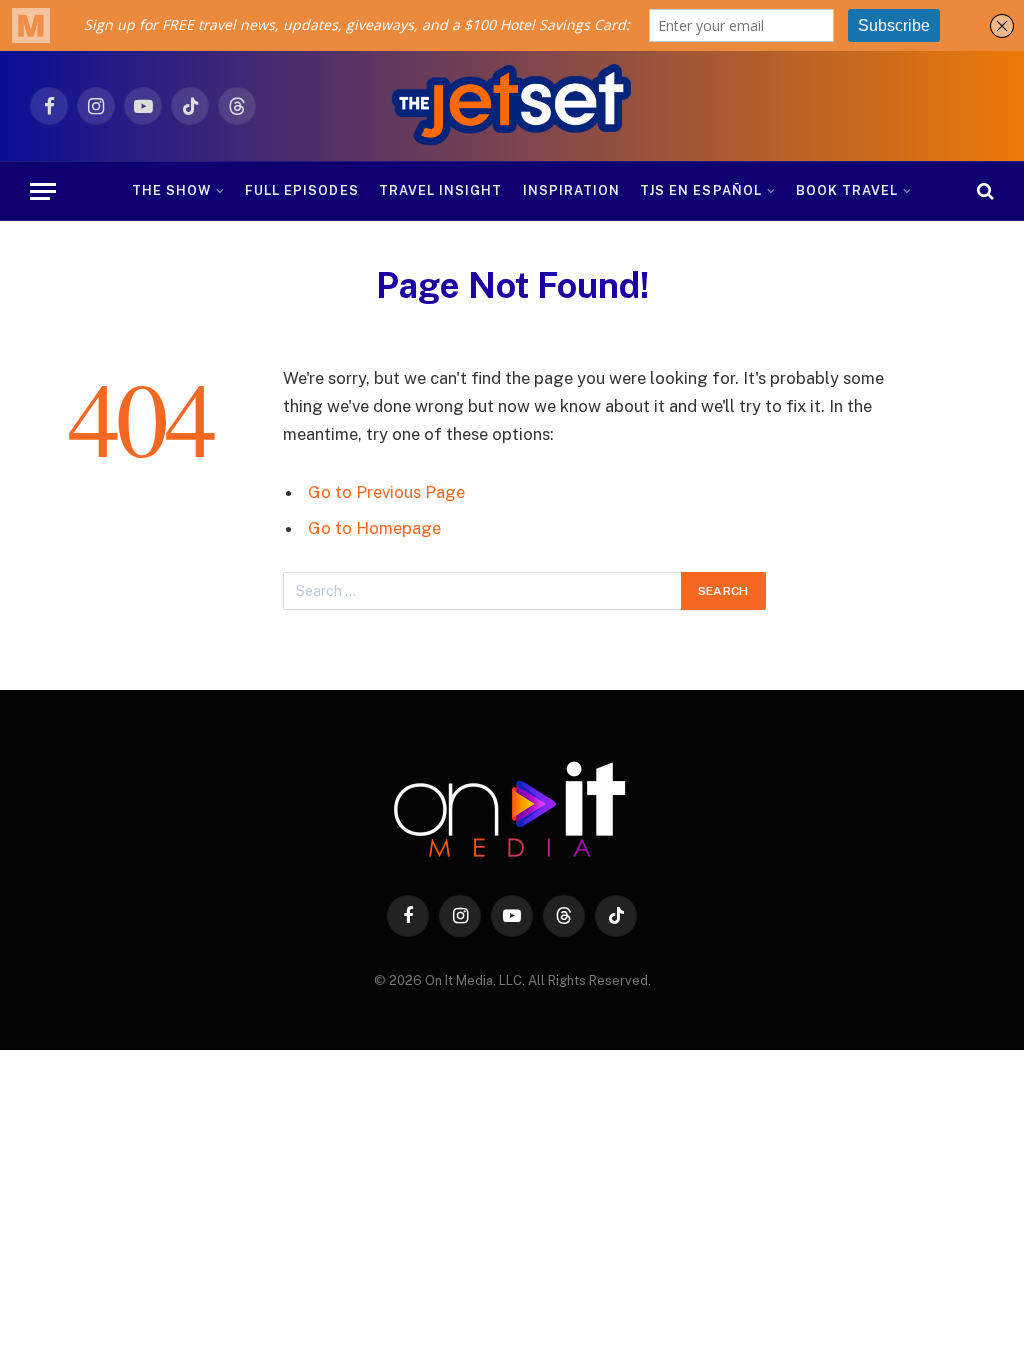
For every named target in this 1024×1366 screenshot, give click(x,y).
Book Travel (847, 190)
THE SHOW (171, 190)
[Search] (983, 191)
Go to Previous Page (386, 492)
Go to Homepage (374, 528)
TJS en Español (700, 190)
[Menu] (43, 191)
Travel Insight (440, 190)
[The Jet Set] (512, 106)
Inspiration (571, 190)
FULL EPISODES (301, 190)
